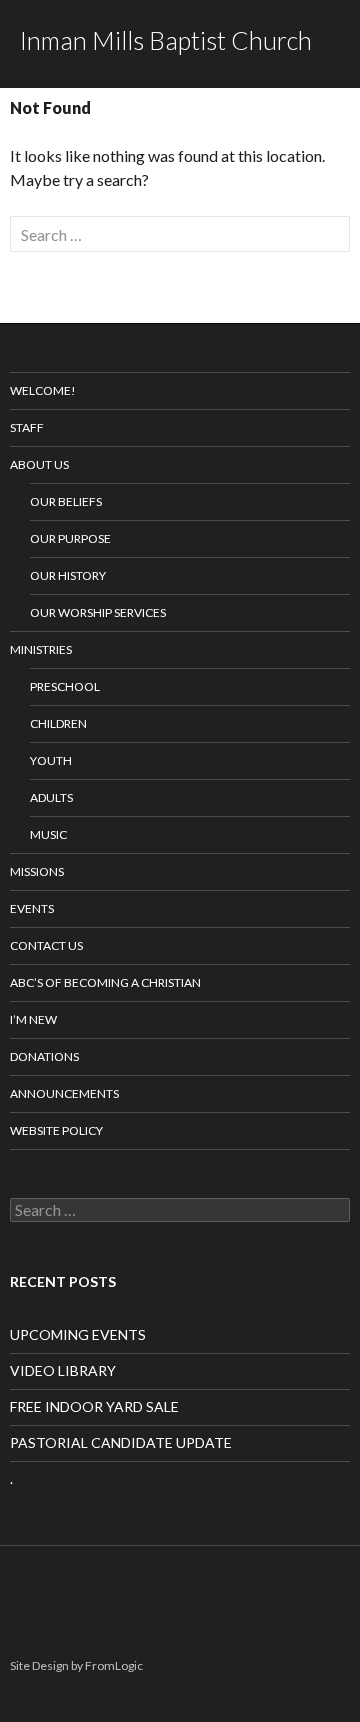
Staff (27, 427)
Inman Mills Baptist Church (166, 40)
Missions (37, 871)
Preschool (65, 686)
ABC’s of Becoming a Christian (105, 982)
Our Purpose (70, 538)
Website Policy (56, 1130)
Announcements (64, 1093)
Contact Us (46, 945)
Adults (51, 797)
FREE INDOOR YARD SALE (94, 1406)
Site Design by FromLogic (76, 1665)
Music (48, 834)
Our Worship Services (98, 612)
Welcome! (43, 390)
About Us (39, 464)
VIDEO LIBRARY (63, 1370)
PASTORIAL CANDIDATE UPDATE (121, 1442)
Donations (44, 1056)
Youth (51, 760)
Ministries (41, 649)
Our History (68, 575)
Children (58, 723)
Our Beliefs (66, 501)
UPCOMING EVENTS (78, 1334)
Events (32, 908)
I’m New (33, 1019)
